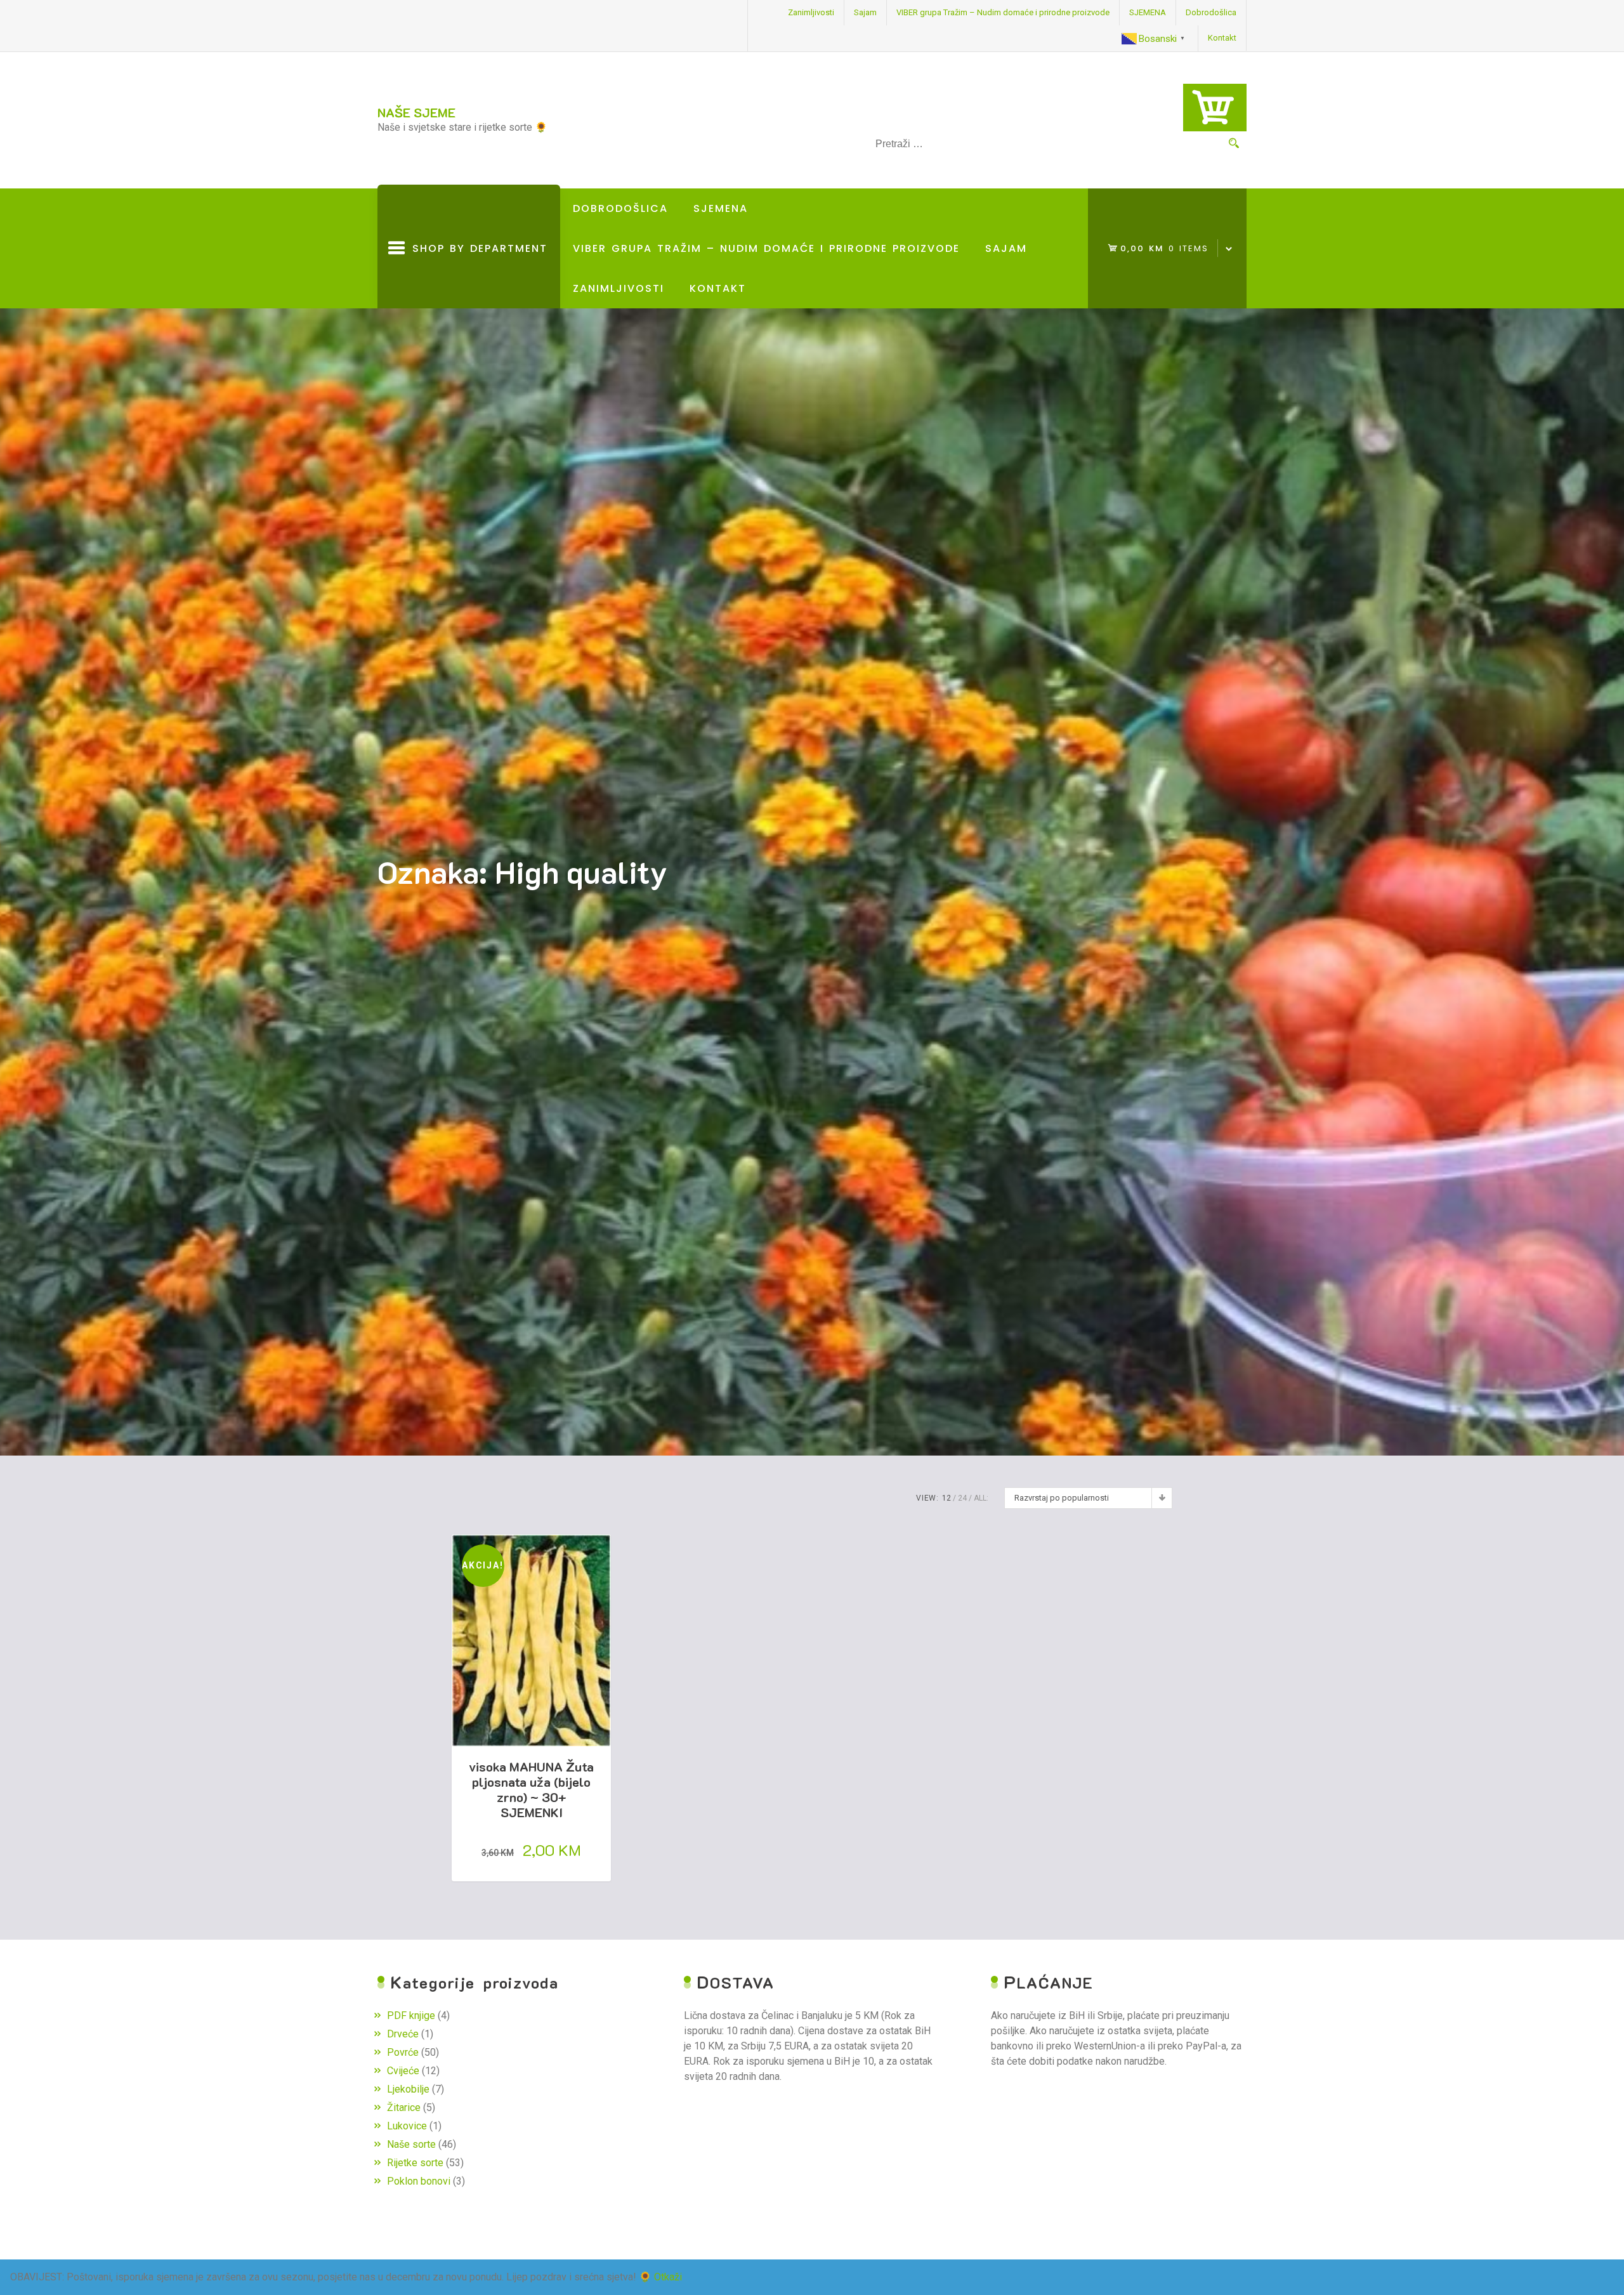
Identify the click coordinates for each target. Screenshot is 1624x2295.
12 (946, 1498)
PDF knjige (411, 2016)
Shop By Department (476, 275)
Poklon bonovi (419, 2181)
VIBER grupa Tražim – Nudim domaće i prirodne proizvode (1003, 12)
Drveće (403, 2034)
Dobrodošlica (1211, 12)
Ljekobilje (408, 2089)
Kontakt (1222, 38)
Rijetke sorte (415, 2163)
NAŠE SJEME (416, 112)
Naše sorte (411, 2144)
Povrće (403, 2052)
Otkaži (668, 2277)
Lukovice (407, 2126)
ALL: (981, 1498)
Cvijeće (403, 2071)
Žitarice (404, 2108)
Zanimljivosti (811, 12)
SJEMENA (1148, 12)
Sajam (865, 12)
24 (962, 1498)
